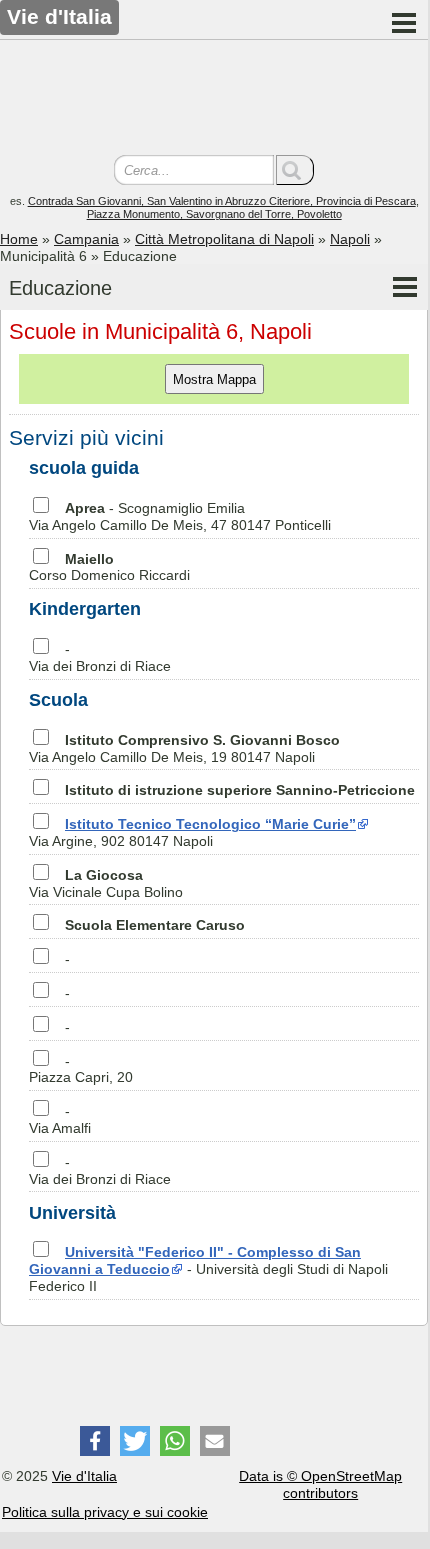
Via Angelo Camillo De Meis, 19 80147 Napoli (184, 748)
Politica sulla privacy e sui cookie (105, 1512)
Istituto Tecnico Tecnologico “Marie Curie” (210, 824)
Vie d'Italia (84, 1476)
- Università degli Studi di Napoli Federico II (208, 1269)
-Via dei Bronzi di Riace (100, 657)
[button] (95, 1441)
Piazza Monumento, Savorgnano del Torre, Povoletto (214, 214)
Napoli (350, 239)
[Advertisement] (214, 100)
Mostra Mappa (214, 379)
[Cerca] (295, 170)
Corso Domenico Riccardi (109, 567)
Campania (86, 239)
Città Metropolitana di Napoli (224, 239)
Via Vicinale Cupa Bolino (106, 883)
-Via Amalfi (60, 1119)
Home (19, 239)
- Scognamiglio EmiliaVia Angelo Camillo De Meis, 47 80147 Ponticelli (180, 516)
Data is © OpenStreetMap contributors (320, 1484)
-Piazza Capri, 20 (81, 1069)
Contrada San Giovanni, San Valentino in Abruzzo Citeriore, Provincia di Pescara (222, 201)
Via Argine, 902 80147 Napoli (192, 832)
